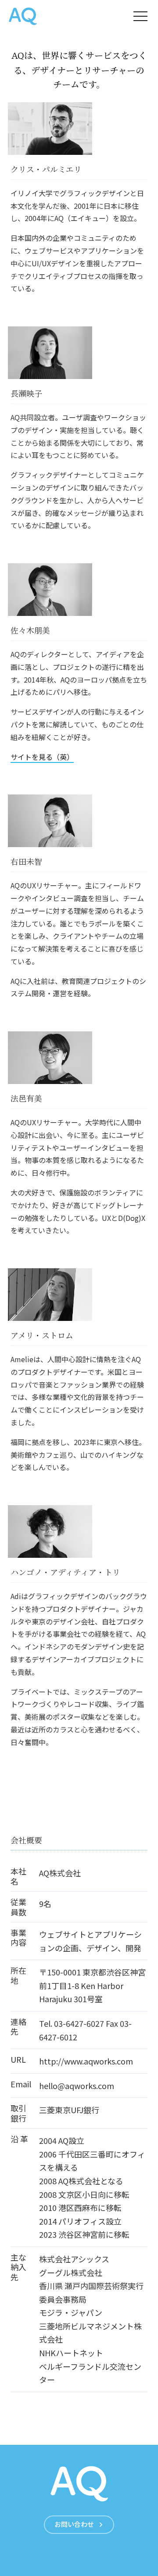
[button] (140, 16)
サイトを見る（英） (42, 757)
